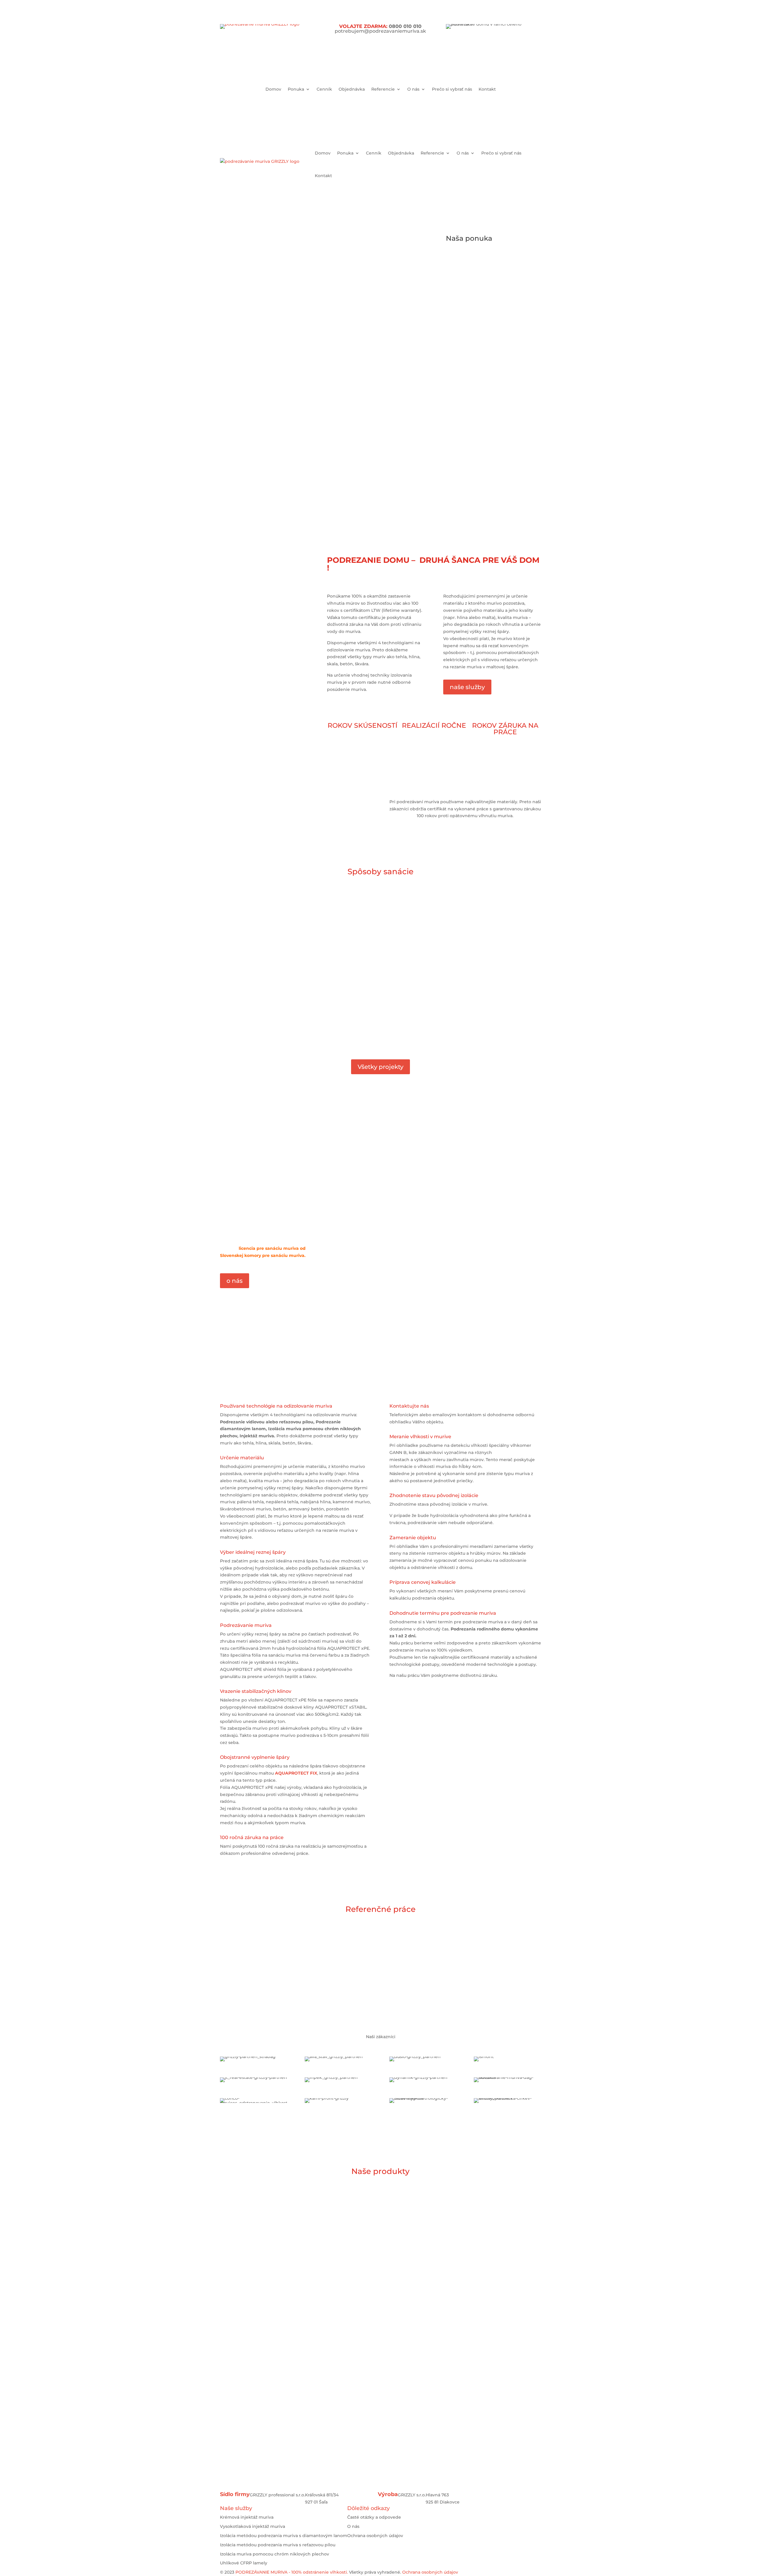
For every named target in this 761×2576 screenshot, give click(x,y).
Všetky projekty (380, 1067)
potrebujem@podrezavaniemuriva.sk (380, 31)
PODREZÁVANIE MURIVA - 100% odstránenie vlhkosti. (292, 2572)
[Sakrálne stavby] (423, 1944)
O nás (413, 89)
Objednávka (352, 89)
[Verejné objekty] (504, 1944)
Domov (273, 89)
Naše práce (243, 286)
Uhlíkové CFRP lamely (244, 2563)
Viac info (240, 1038)
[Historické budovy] (336, 1944)
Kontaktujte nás (380, 2462)
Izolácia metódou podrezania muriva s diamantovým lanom (284, 2536)
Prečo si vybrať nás (452, 89)
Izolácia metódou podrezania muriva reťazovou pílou (499, 259)
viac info (324, 1037)
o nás (235, 1281)
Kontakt (487, 89)
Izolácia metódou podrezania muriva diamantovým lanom (510, 298)
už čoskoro (514, 2238)
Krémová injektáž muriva (247, 2517)
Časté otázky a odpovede (374, 2517)
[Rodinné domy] (253, 1987)
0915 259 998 (373, 486)
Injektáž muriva (505, 414)
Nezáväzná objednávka (507, 495)
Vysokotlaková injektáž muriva (253, 2526)
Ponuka (296, 89)
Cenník (324, 89)
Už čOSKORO (450, 2355)
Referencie (383, 89)
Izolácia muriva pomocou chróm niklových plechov (520, 355)
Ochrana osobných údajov (375, 2536)
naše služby (467, 687)
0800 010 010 (405, 26)
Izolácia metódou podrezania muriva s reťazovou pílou (278, 2545)
